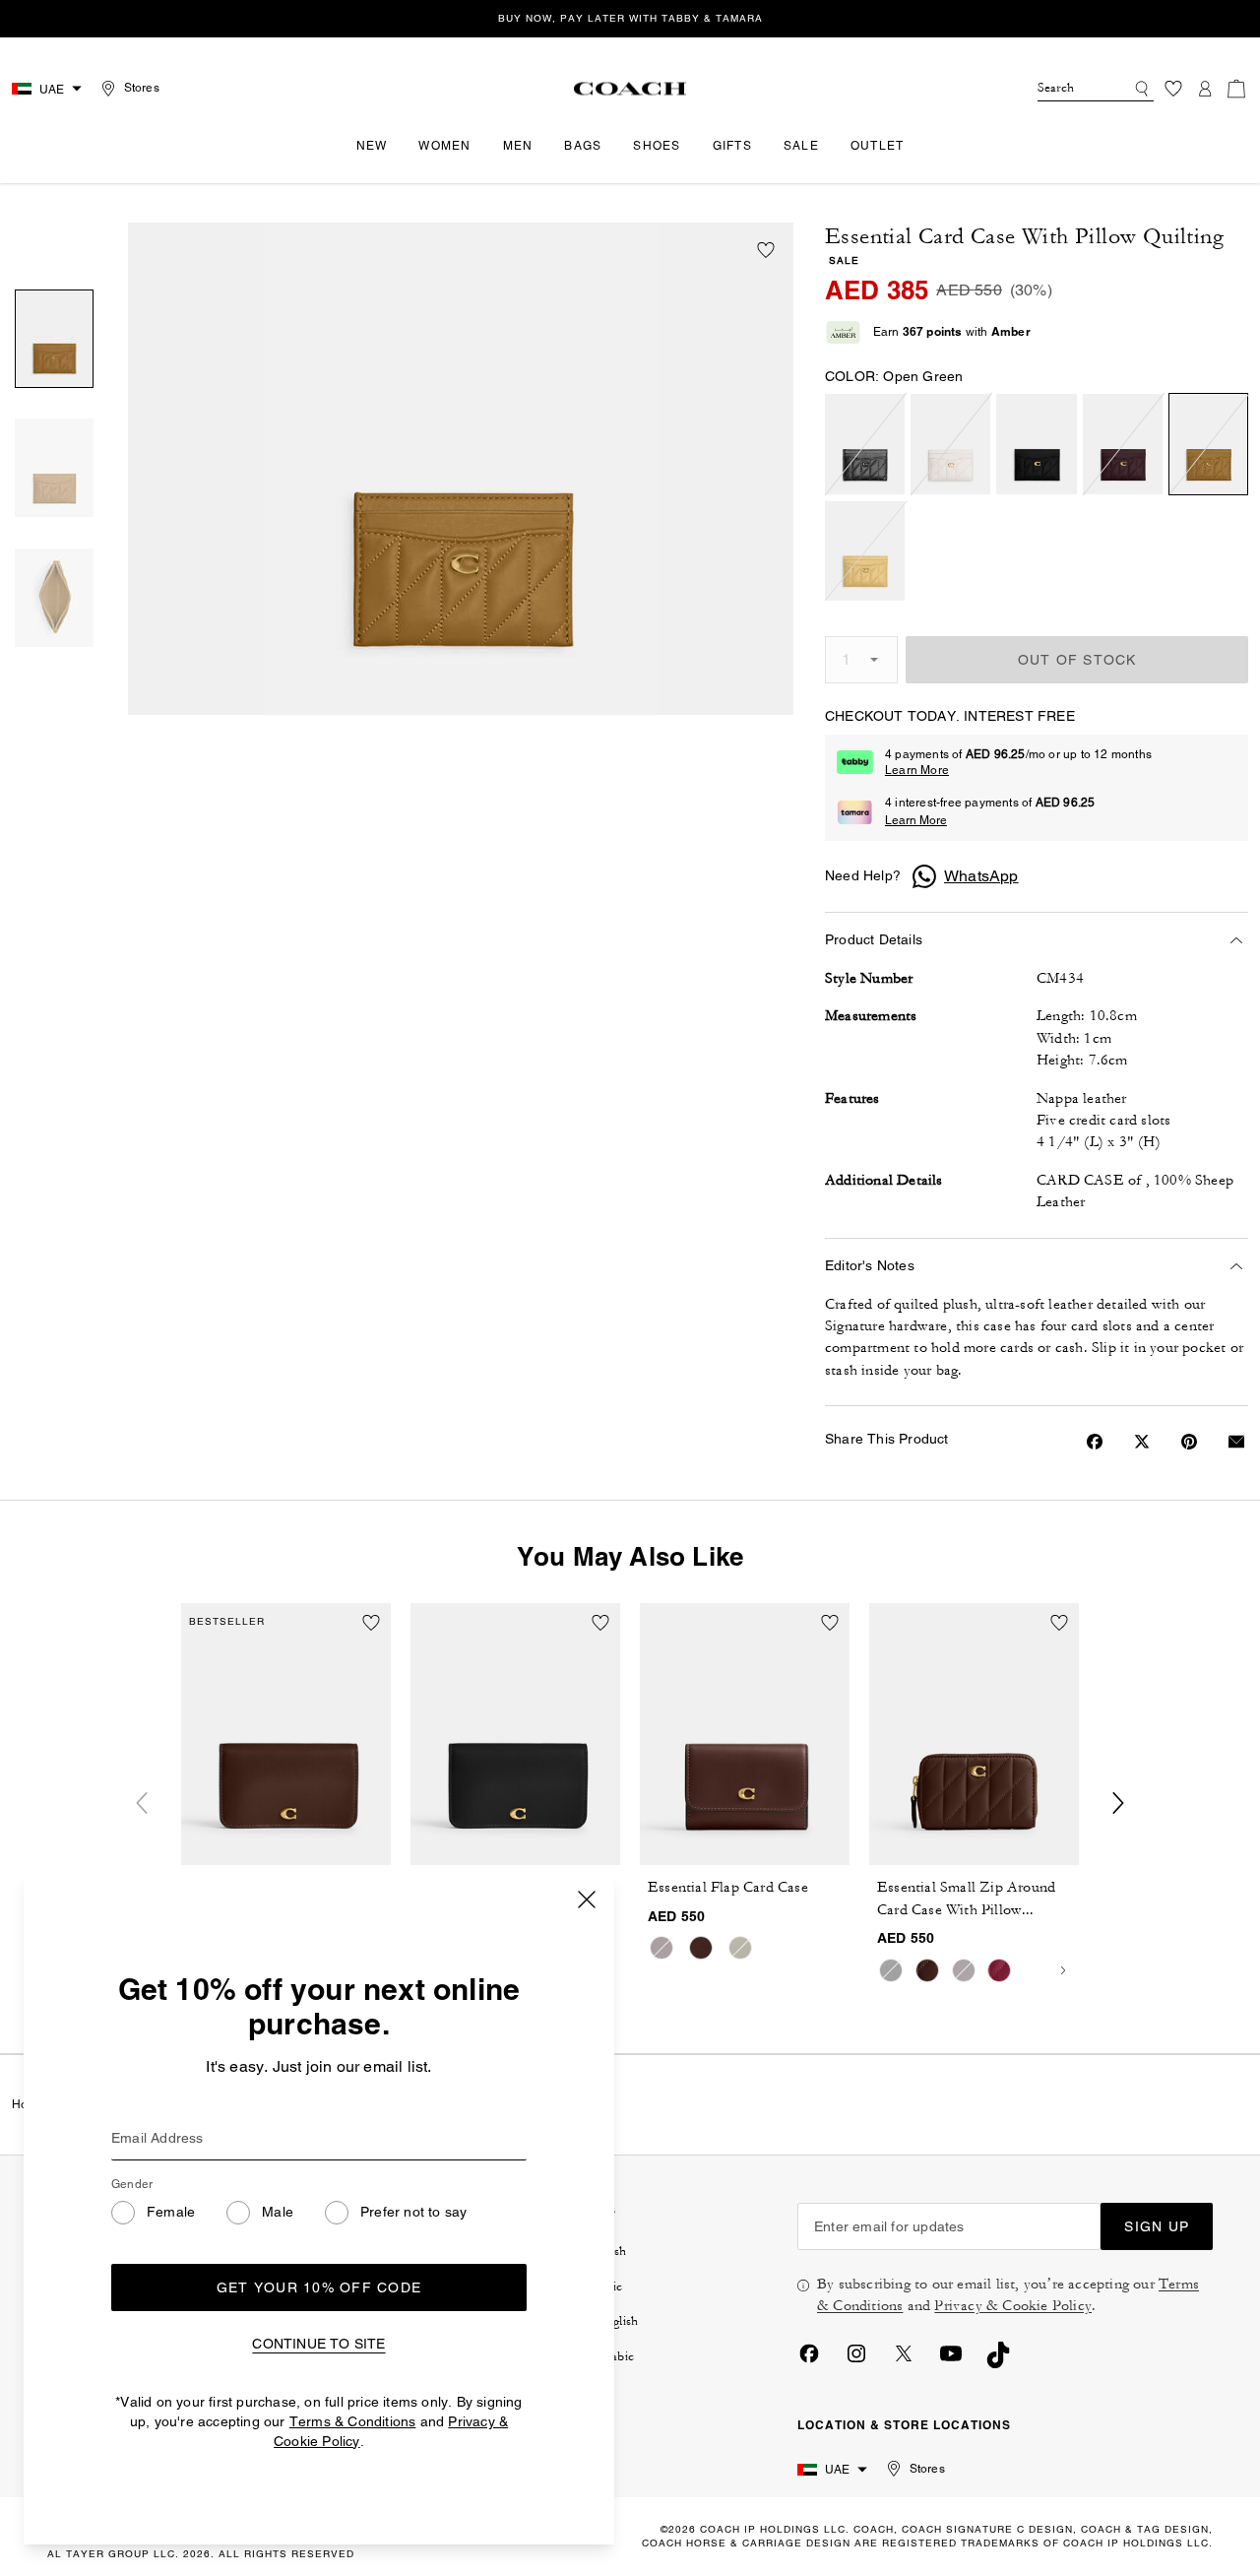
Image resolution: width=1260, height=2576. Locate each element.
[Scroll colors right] (1063, 1970)
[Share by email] (1236, 1442)
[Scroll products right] (1118, 1803)
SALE (801, 146)
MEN (518, 146)
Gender (132, 2184)
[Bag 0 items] (1236, 89)
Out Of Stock (1077, 660)
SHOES (657, 146)
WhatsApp (981, 876)
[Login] (1205, 89)
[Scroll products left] (142, 1803)
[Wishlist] (1173, 89)
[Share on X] (1142, 1442)
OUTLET (878, 146)
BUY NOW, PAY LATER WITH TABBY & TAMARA (630, 18)
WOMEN (444, 146)
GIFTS (732, 146)
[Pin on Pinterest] (1189, 1442)
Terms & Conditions (353, 2421)
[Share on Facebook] (1095, 1442)
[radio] (865, 444)
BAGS (583, 146)
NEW (372, 146)
